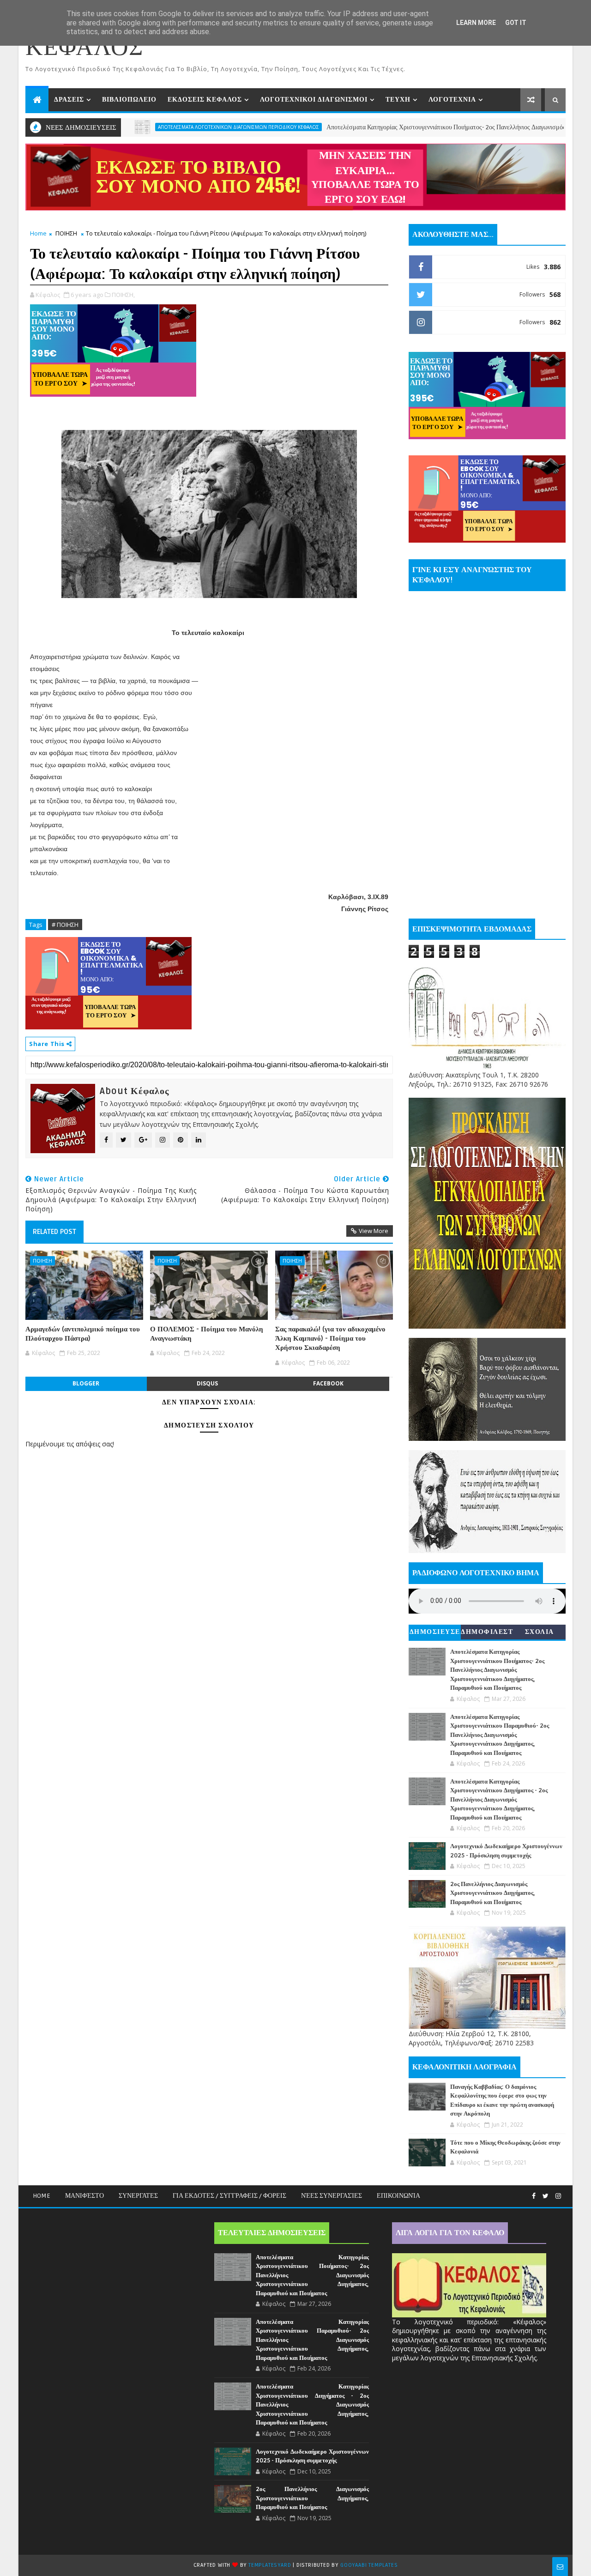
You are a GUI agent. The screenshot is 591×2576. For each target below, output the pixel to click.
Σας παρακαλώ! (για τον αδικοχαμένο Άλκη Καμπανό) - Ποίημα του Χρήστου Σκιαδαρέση (330, 1339)
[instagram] (558, 2196)
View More (374, 1231)
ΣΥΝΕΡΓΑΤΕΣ (138, 2196)
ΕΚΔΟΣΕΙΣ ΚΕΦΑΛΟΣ (205, 100)
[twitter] (546, 2196)
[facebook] (534, 2196)
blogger (86, 1383)
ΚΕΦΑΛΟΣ (84, 48)
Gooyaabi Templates (369, 2565)
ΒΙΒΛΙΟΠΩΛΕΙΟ (129, 100)
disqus (207, 1383)
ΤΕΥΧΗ (398, 100)
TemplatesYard (270, 2565)
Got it (516, 23)
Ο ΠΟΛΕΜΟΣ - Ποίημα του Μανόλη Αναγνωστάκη (207, 1334)
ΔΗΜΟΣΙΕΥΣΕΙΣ (435, 1634)
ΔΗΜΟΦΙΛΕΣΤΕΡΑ (487, 1634)
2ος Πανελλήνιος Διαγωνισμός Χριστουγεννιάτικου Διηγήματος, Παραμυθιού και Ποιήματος (493, 1893)
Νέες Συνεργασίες (332, 2196)
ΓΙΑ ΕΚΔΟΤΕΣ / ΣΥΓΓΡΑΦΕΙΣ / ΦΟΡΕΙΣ (229, 2196)
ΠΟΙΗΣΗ (66, 233)
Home (38, 233)
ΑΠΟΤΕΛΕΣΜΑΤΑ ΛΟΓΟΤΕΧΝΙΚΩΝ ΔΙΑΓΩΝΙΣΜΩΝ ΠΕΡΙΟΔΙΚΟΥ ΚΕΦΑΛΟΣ (166, 127)
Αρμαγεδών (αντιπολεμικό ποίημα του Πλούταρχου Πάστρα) (83, 1334)
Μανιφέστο (84, 2196)
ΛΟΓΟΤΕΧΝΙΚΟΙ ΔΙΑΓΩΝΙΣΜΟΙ (314, 100)
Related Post (54, 1232)
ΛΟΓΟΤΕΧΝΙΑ (452, 100)
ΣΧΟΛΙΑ (540, 1632)
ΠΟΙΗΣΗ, (123, 295)
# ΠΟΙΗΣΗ (65, 925)
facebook (328, 1383)
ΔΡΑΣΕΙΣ (69, 100)
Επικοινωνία (398, 2196)
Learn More (476, 23)
